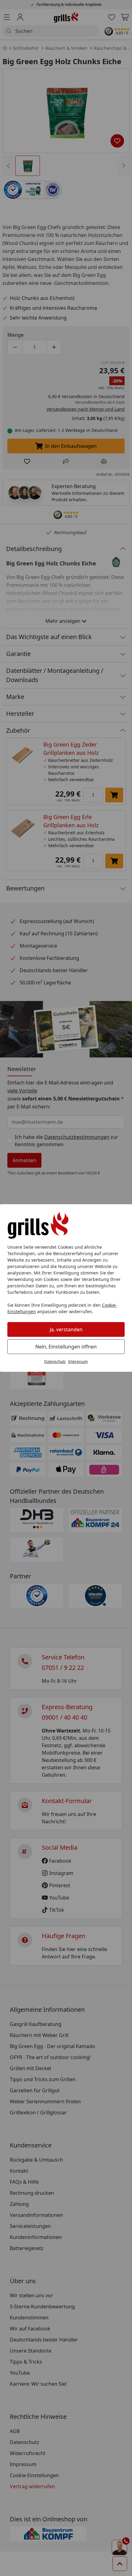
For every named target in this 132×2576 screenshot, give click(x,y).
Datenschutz (55, 1362)
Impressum (78, 1362)
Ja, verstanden (66, 1329)
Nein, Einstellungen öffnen (66, 1347)
